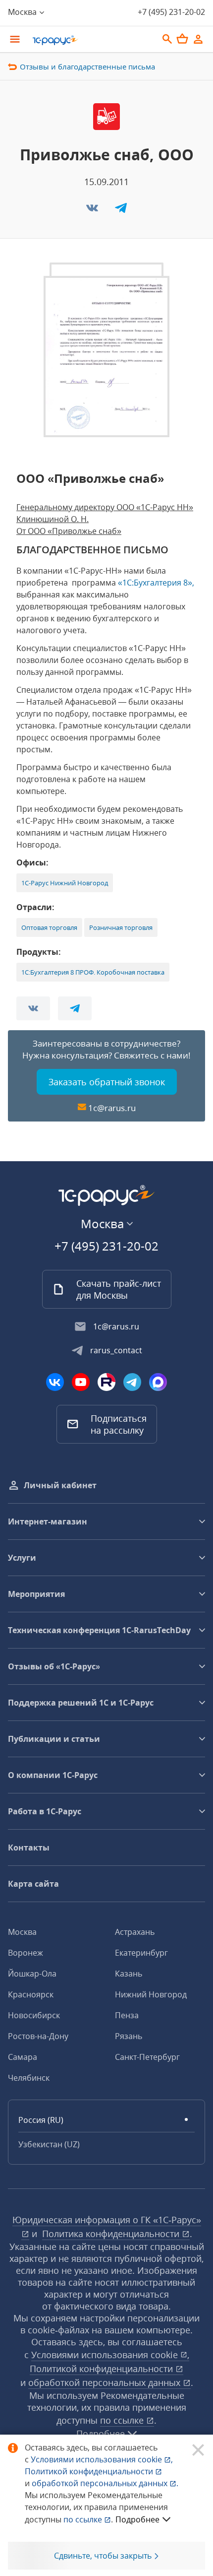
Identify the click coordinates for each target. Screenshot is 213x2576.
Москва (22, 1932)
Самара (23, 2057)
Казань (129, 1974)
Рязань (129, 2036)
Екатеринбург (141, 1953)
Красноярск (31, 1994)
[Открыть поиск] (167, 39)
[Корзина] (182, 39)
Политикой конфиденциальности (90, 2471)
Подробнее (137, 2519)
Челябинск (29, 2078)
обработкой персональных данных (106, 2382)
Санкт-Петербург (147, 2057)
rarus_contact (116, 1350)
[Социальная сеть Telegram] (132, 1382)
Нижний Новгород (151, 1994)
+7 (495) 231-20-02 (171, 12)
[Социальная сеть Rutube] (106, 1382)
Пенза (127, 2015)
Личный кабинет (60, 1485)
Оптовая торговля (49, 927)
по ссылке (123, 2420)
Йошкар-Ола (32, 1974)
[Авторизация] (198, 39)
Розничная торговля (121, 927)
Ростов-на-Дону (38, 2036)
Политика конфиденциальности (112, 2234)
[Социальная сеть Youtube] (81, 1382)
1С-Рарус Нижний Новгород (65, 883)
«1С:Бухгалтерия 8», (156, 583)
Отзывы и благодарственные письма (87, 66)
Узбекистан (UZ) (49, 2144)
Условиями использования (102, 2459)
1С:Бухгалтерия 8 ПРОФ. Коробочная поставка (93, 972)
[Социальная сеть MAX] (158, 1382)
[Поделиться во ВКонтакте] (93, 211)
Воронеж (26, 1953)
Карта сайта (33, 1884)
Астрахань (135, 1932)
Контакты (29, 1848)
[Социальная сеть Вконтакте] (55, 1382)
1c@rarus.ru (112, 1108)
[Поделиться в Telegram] (121, 211)
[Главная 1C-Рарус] (92, 40)
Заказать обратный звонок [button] (107, 1082)
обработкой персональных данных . (105, 2483)
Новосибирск (34, 2015)
